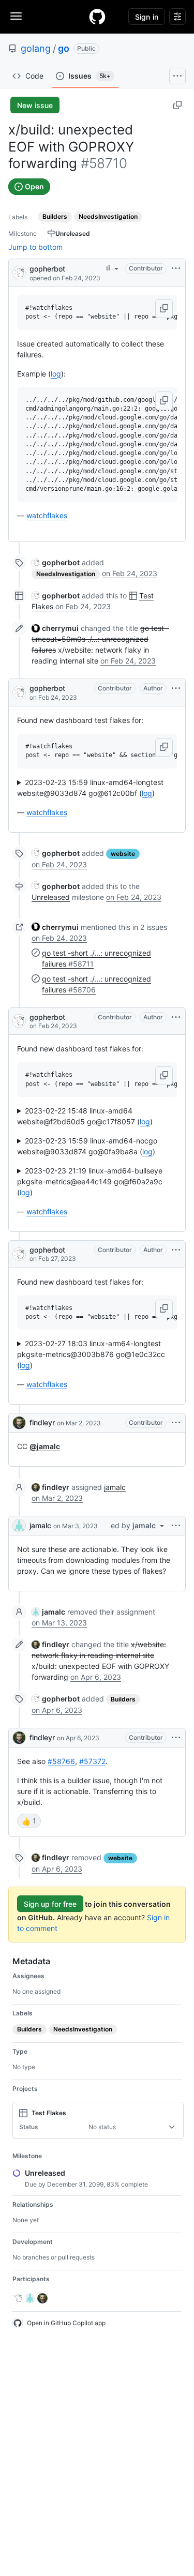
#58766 (61, 1761)
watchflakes (47, 515)
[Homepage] (97, 17)
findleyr (42, 1422)
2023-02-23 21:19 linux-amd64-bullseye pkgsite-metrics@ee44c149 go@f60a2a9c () (90, 1181)
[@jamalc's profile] (19, 1526)
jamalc (115, 1487)
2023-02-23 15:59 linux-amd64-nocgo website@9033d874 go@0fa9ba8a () (87, 1146)
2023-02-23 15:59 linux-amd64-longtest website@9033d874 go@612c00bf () (90, 788)
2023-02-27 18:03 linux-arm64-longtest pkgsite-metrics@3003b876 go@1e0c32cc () (91, 1354)
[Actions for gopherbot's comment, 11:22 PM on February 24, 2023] (176, 1017)
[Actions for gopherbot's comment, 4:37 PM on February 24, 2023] (176, 688)
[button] (164, 309)
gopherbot (47, 269)
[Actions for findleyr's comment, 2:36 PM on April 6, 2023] (176, 1738)
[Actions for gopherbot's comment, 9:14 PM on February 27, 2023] (176, 1250)
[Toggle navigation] (16, 16)
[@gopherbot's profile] (19, 272)
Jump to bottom (35, 247)
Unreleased (51, 897)
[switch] (29, 1821)
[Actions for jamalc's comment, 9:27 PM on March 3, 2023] (176, 1526)
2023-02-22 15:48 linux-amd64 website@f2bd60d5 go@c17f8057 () (85, 1116)
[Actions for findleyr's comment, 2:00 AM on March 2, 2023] (176, 1423)
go (64, 48)
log (56, 374)
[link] (56, 562)
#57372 (92, 1761)
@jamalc (45, 1446)
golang (36, 48)
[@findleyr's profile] (19, 1423)
